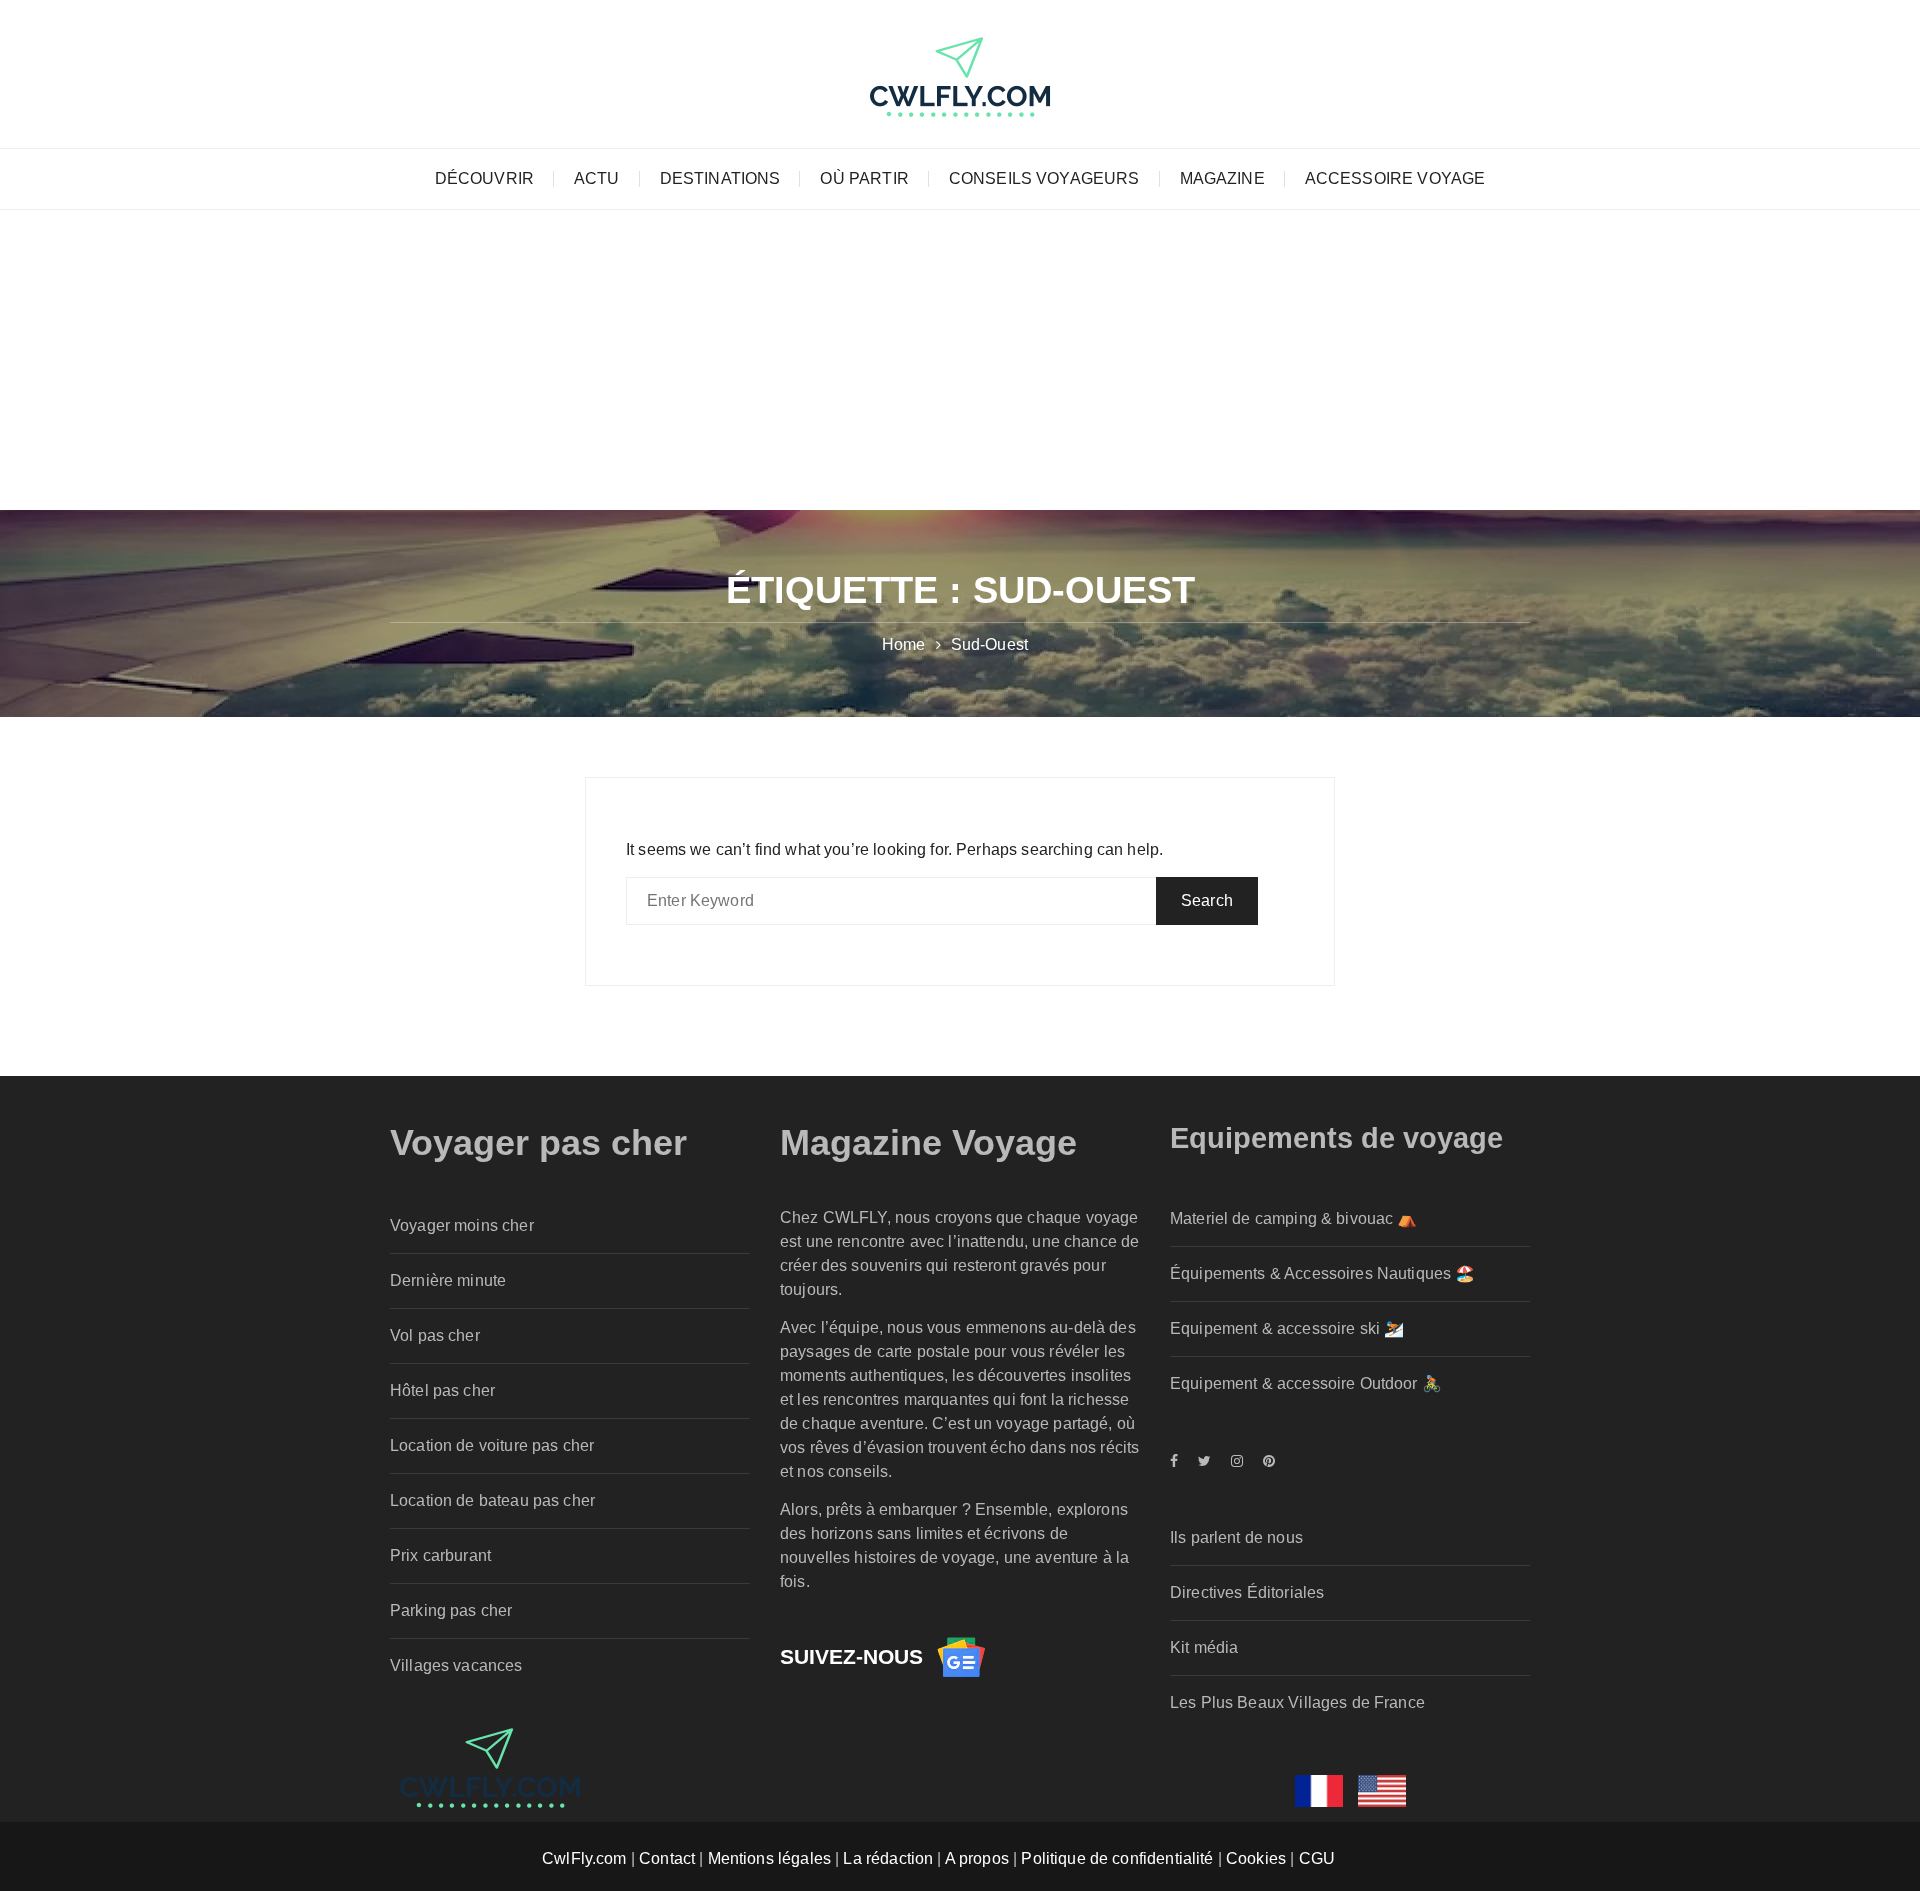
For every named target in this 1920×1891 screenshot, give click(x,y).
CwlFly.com (584, 1858)
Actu (597, 178)
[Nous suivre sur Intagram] (1237, 1461)
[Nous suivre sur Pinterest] (1264, 1461)
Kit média (1204, 1647)
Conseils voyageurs (1044, 178)
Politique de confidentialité (1117, 1858)
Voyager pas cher (538, 1142)
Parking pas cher (451, 1610)
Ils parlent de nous (1236, 1537)
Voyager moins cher (462, 1225)
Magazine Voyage (928, 1142)
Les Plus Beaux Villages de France (1297, 1702)
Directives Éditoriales (1247, 1592)
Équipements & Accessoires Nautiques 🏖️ (1323, 1273)
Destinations (720, 178)
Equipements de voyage (1336, 1138)
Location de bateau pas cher (492, 1500)
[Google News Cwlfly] (961, 1656)
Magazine (1222, 178)
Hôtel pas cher (442, 1390)
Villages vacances (456, 1665)
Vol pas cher (435, 1335)
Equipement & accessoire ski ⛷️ (1287, 1328)
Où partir (864, 178)
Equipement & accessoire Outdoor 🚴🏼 (1306, 1383)
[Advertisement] (960, 360)
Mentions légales (769, 1858)
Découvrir (484, 178)
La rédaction (888, 1858)
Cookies (1256, 1858)
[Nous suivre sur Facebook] (1179, 1461)
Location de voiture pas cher (492, 1445)
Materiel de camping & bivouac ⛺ (1294, 1218)
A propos (977, 1858)
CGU (1317, 1858)
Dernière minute (448, 1280)
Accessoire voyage (1395, 178)
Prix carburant (440, 1555)
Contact (667, 1858)
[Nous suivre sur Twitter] (1204, 1461)
